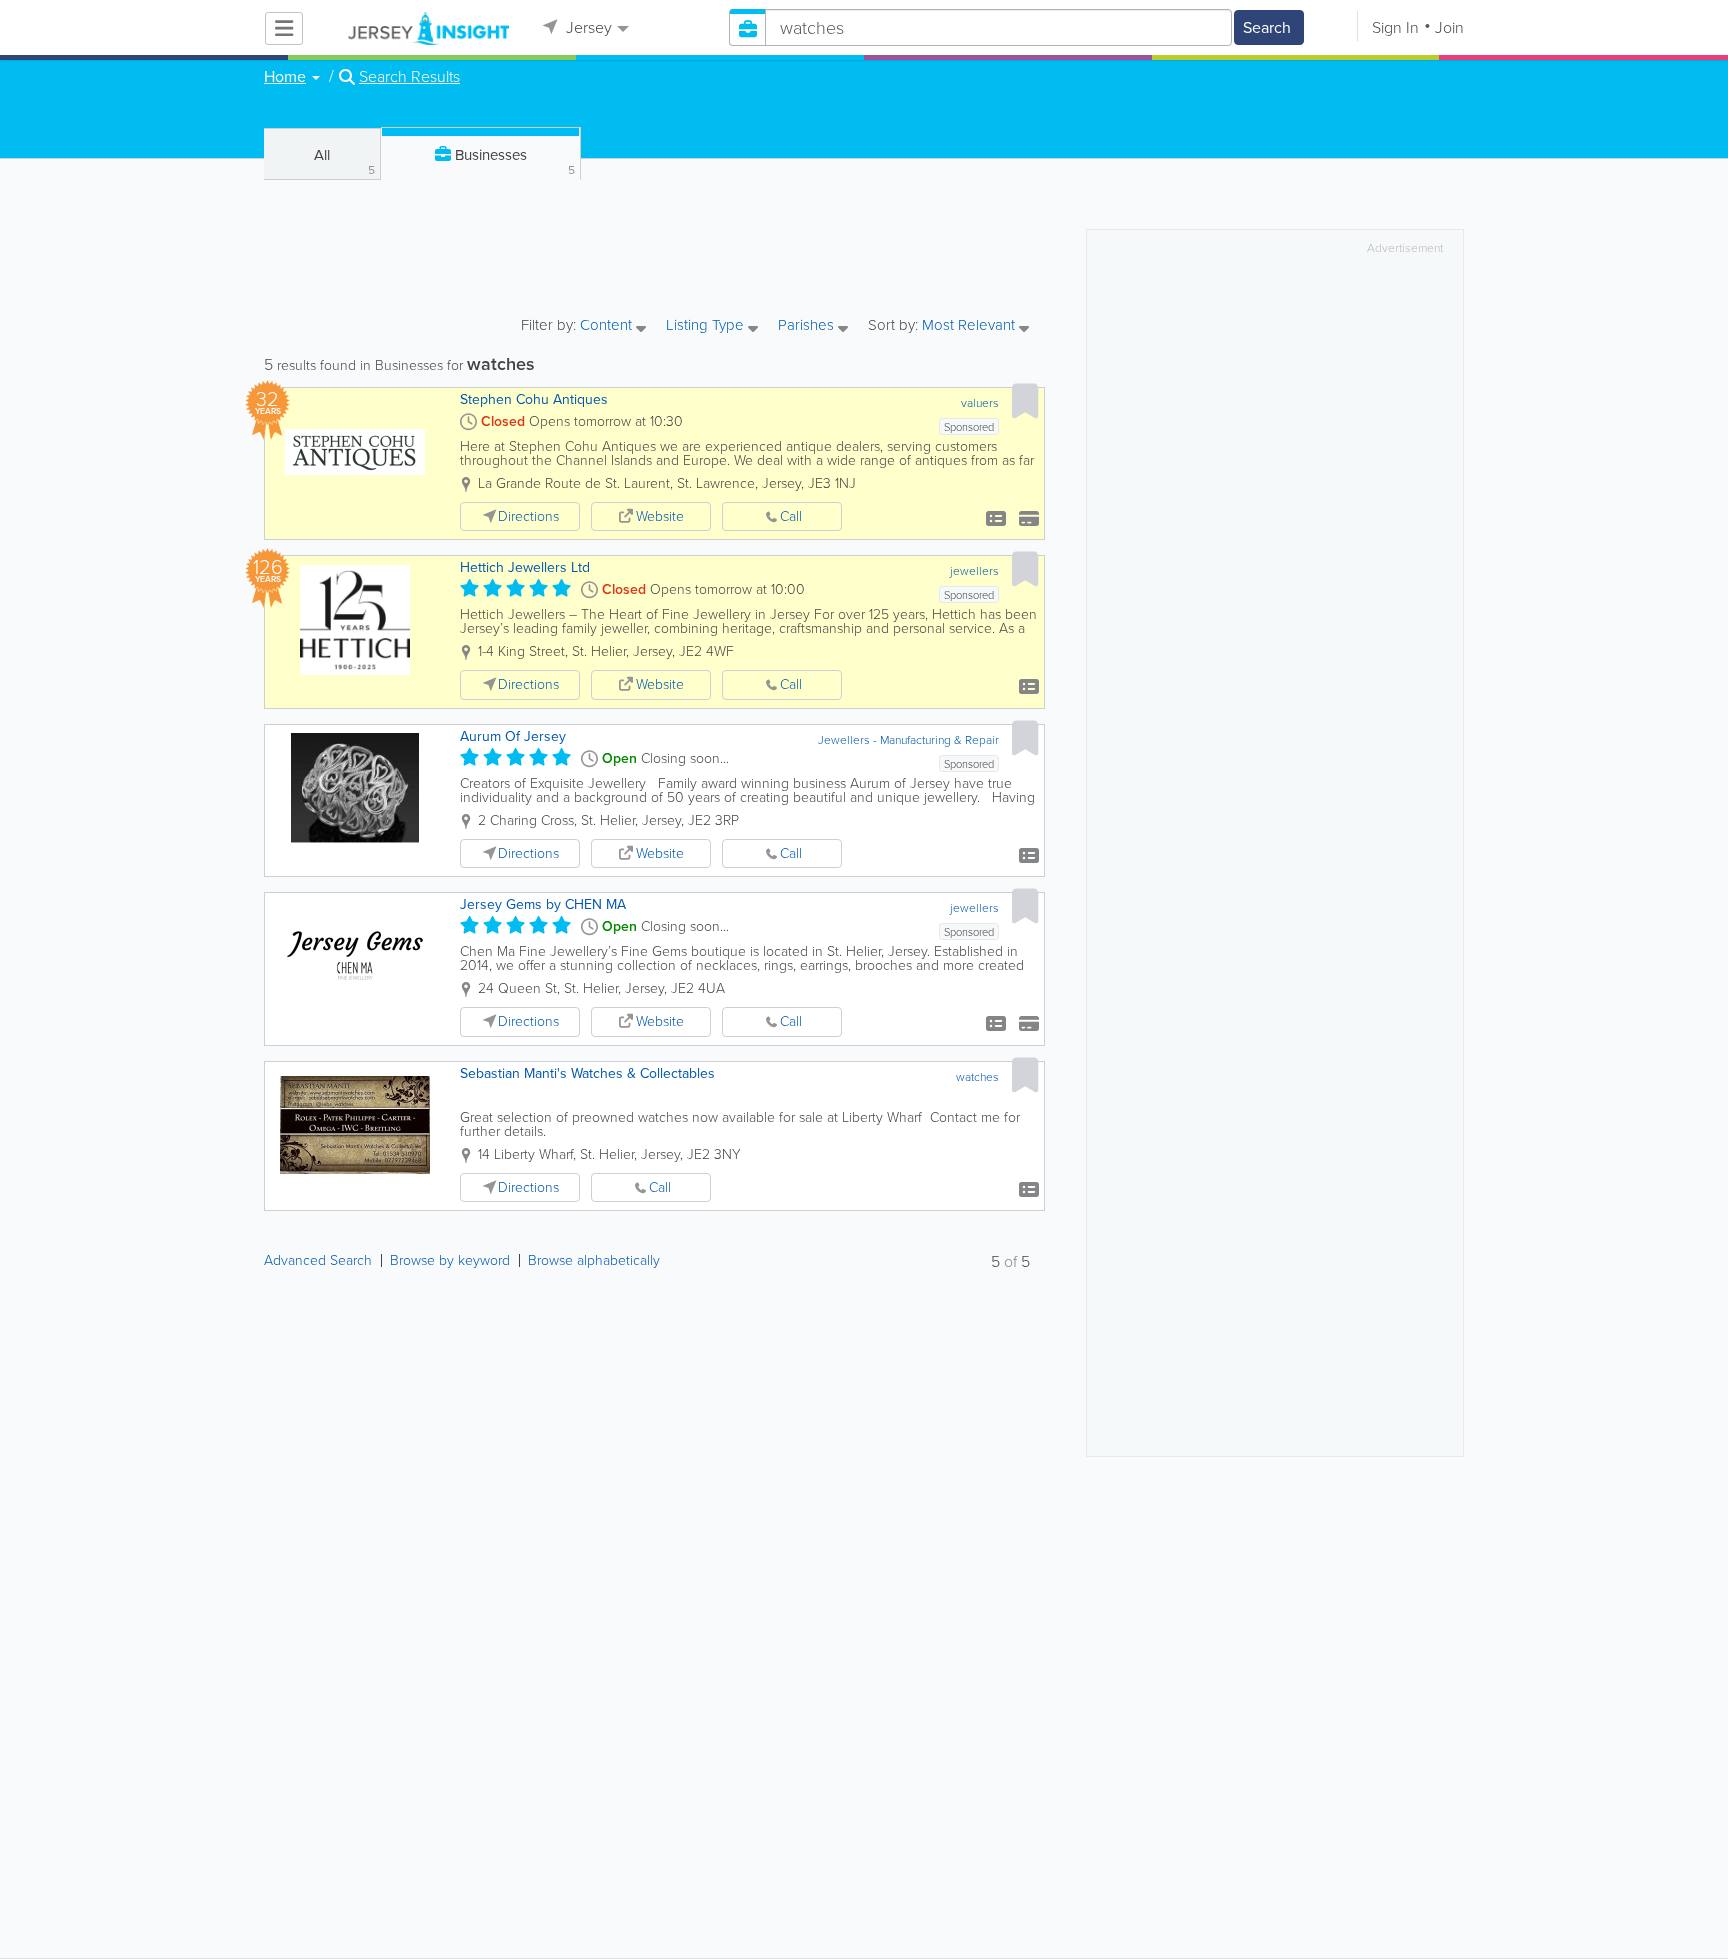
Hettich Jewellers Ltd (525, 567)
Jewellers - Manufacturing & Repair (908, 740)
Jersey (587, 27)
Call (791, 516)
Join (1449, 27)
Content (608, 326)
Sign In (1395, 27)
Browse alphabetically (594, 1260)
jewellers (974, 571)
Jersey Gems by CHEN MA (543, 904)
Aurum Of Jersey (513, 736)
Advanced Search (318, 1260)
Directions (528, 516)
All (344, 161)
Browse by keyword (450, 1260)
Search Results (409, 77)
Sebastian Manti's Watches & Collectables (587, 1073)
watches (977, 1077)
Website (660, 516)
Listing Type (707, 326)
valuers (980, 403)
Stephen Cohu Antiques (534, 399)
